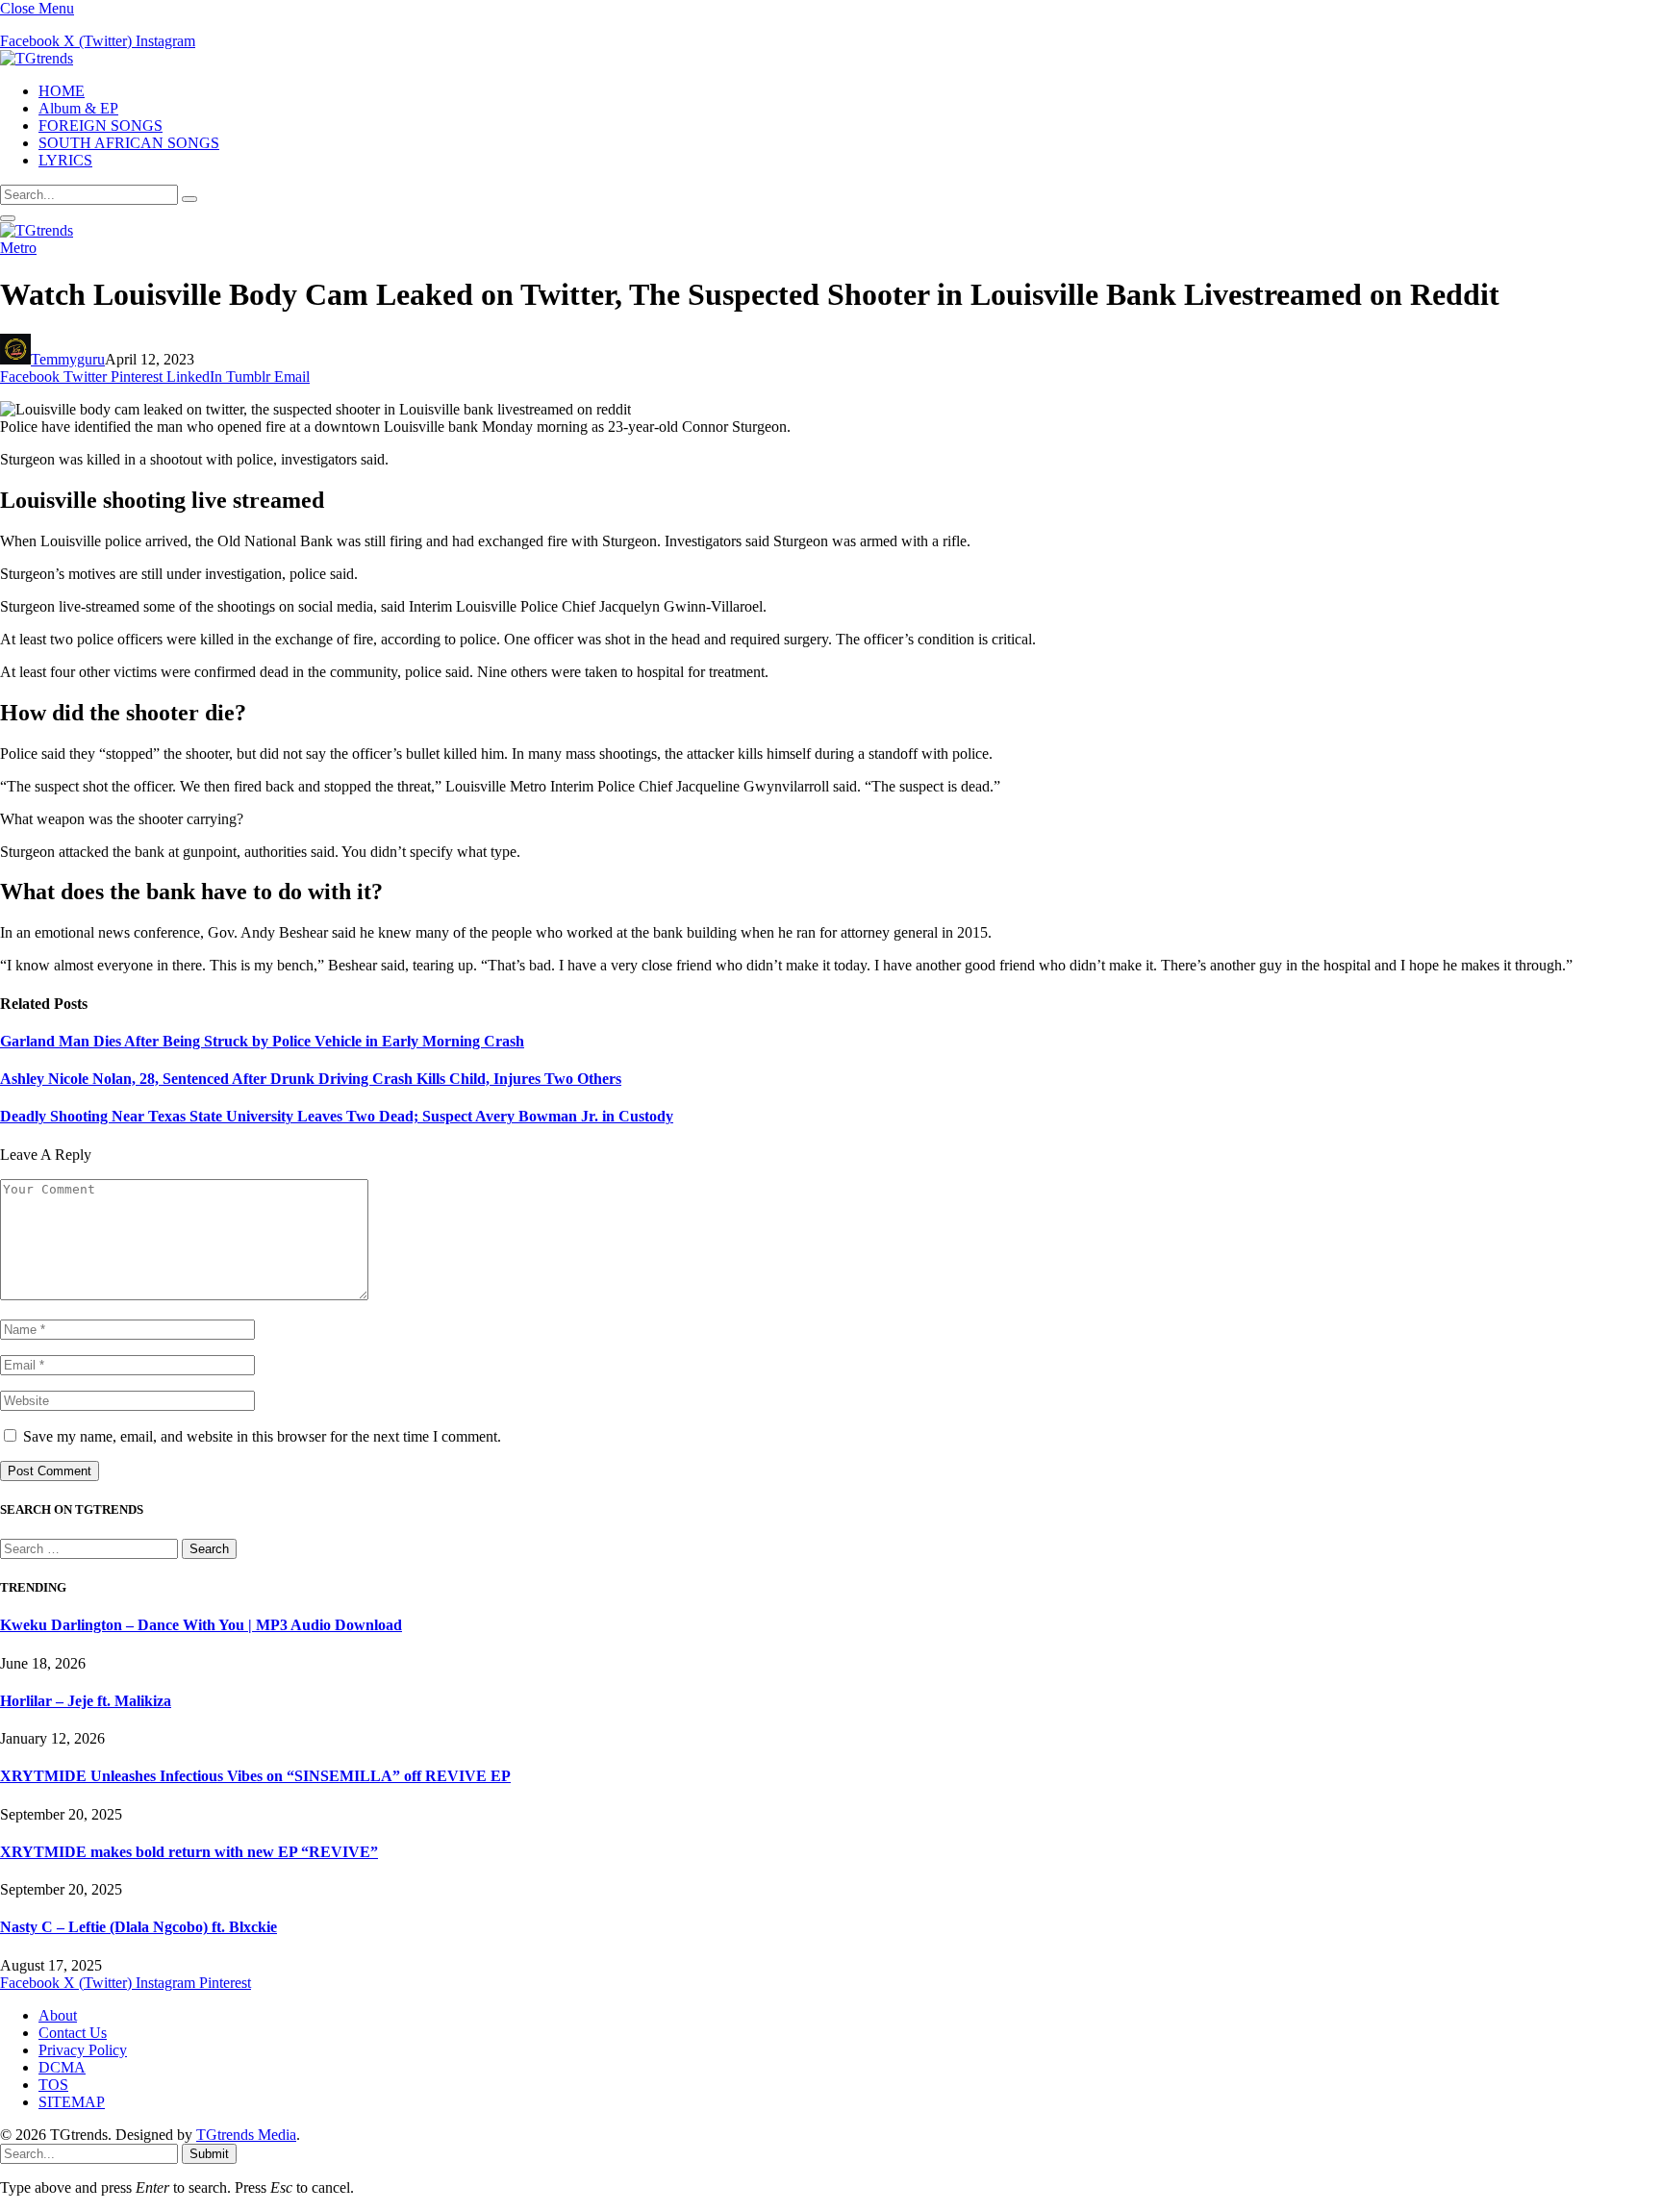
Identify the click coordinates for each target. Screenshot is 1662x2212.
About (58, 2015)
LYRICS (65, 160)
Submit (209, 2154)
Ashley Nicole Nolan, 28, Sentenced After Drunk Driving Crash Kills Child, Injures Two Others (311, 1079)
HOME (62, 91)
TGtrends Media (246, 2135)
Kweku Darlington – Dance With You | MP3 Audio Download (201, 1625)
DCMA (62, 2067)
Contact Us (73, 2033)
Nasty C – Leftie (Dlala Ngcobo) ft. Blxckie (138, 1927)
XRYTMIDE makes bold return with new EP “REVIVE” (189, 1852)
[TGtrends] (37, 58)
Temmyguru (68, 359)
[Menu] (8, 218)
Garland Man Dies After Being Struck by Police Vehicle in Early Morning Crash (262, 1041)
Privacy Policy (83, 2050)
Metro (18, 248)
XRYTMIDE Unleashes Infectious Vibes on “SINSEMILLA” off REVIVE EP (255, 1776)
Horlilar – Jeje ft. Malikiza (86, 1701)
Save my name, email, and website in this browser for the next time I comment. (262, 1436)
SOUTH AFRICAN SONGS (129, 143)
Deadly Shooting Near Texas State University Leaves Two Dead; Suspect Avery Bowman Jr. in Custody (337, 1116)
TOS (53, 2085)
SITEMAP (72, 2102)
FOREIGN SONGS (101, 126)
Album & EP (78, 108)
